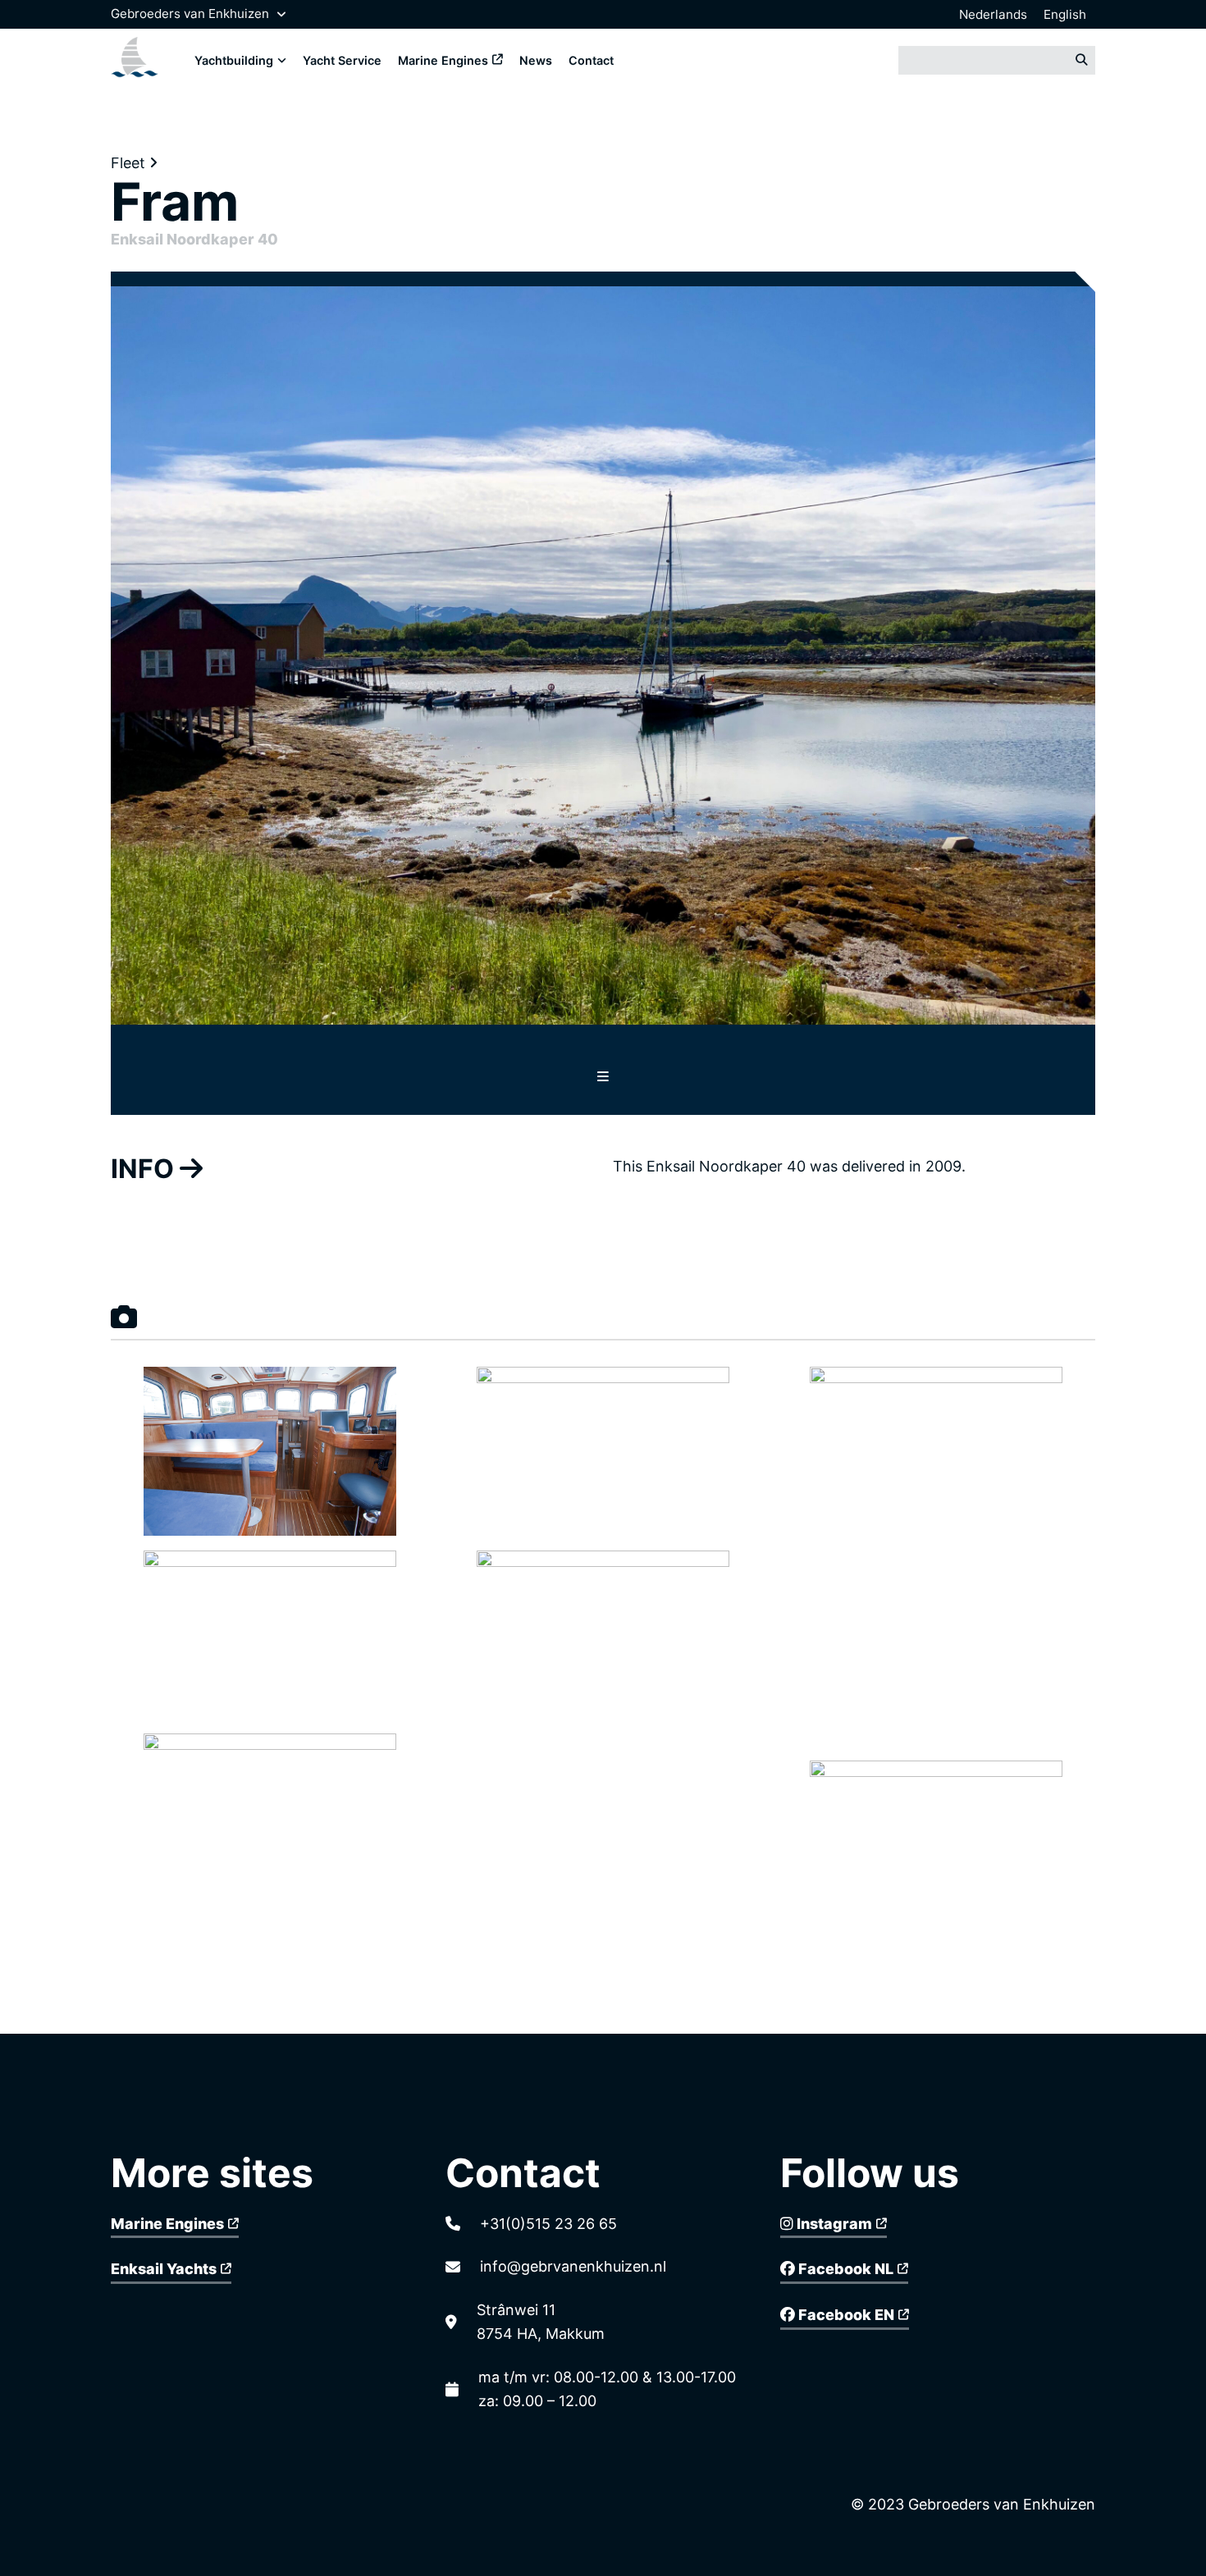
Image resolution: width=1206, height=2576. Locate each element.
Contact (591, 60)
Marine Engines (443, 60)
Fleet (130, 163)
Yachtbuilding (234, 60)
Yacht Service (342, 60)
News (536, 60)
